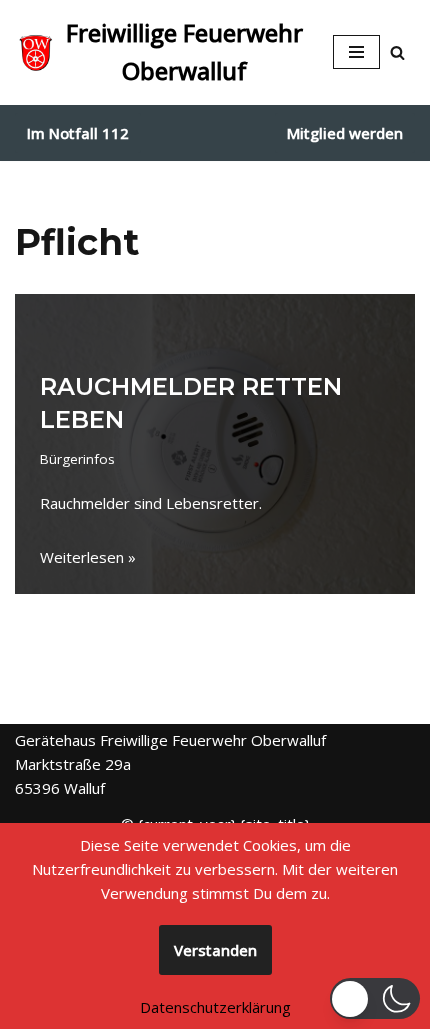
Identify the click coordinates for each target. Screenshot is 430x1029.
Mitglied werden (345, 133)
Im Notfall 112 (78, 133)
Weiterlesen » (88, 557)
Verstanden (215, 950)
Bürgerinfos (77, 459)
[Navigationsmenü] (356, 52)
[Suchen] (397, 52)
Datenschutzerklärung (215, 1007)
